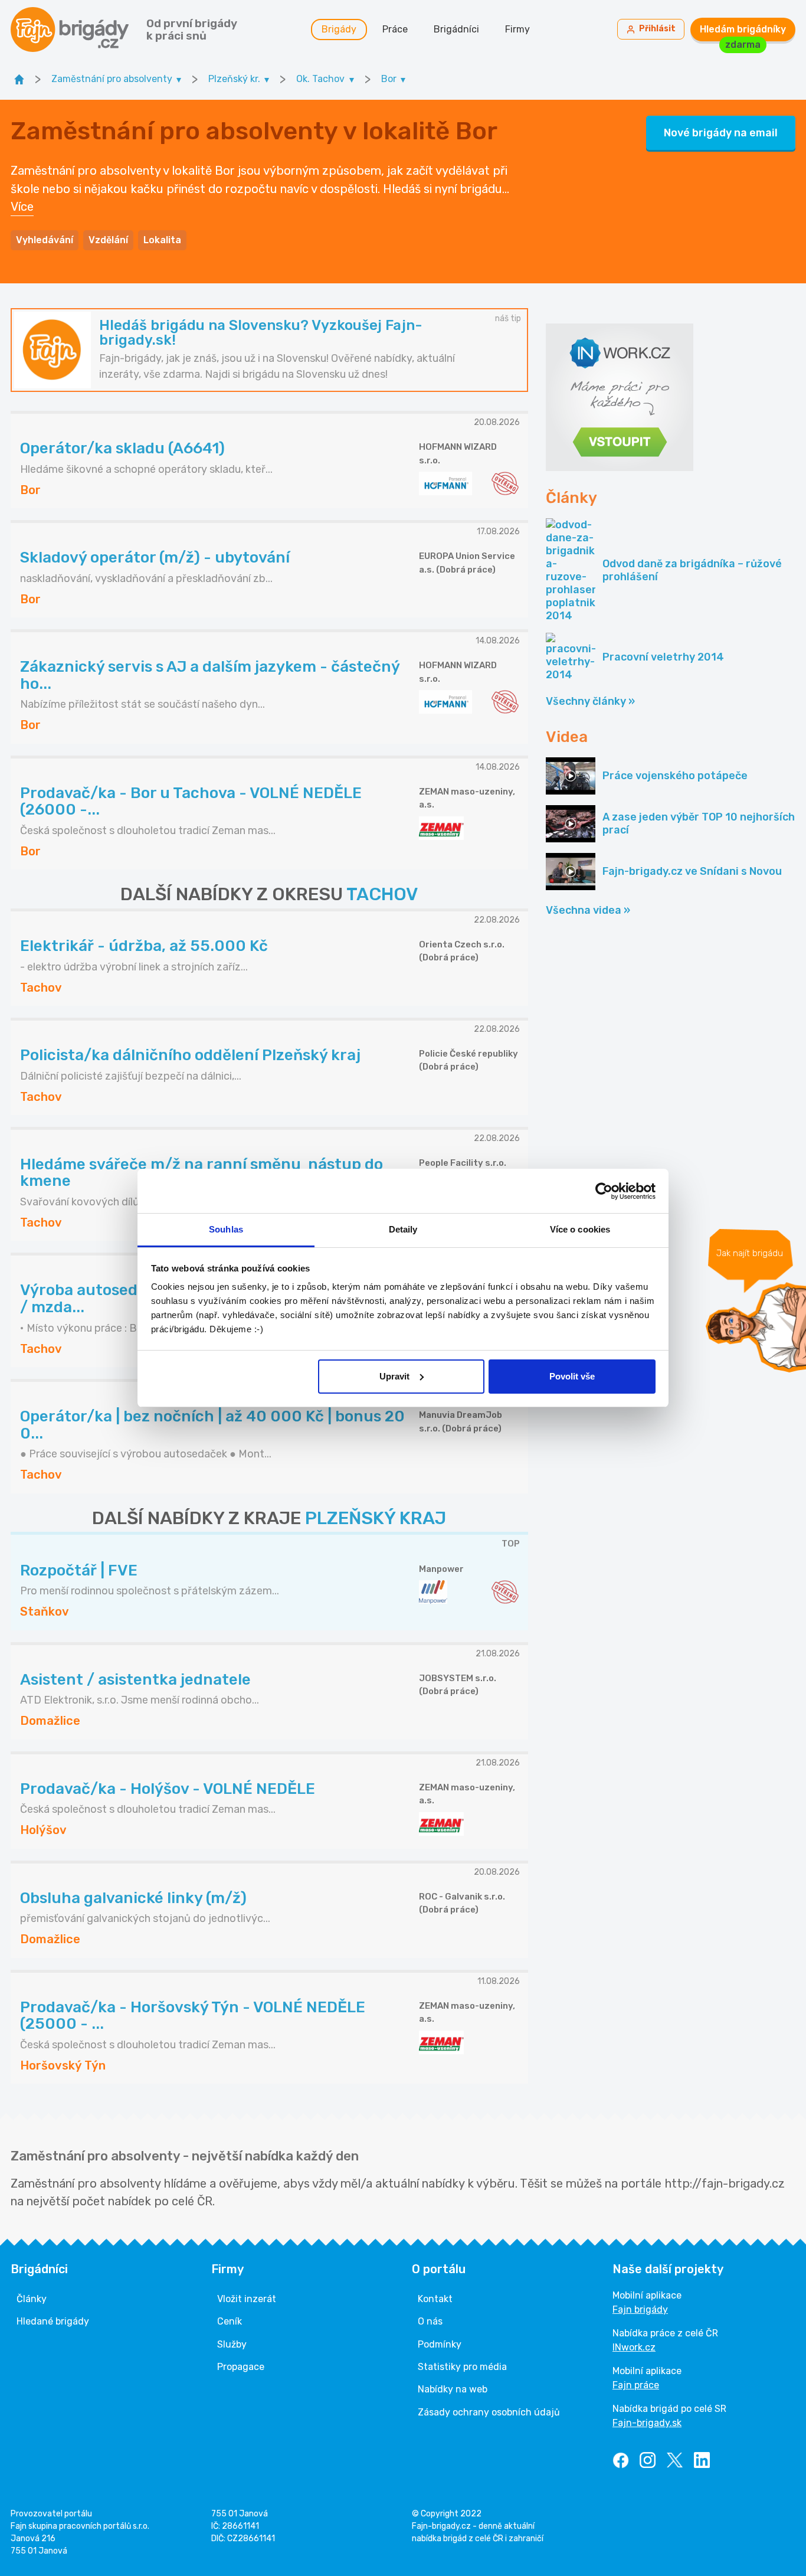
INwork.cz (634, 2347)
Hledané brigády (53, 2321)
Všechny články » (590, 701)
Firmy (517, 29)
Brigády (339, 29)
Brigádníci (456, 29)
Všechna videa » (588, 910)
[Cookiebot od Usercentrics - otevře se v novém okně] (604, 1191)
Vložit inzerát (247, 2299)
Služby (232, 2344)
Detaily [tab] (403, 1229)
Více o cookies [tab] (580, 1229)
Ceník (230, 2321)
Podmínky (440, 2344)
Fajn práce (636, 2385)
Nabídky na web (453, 2389)
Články (32, 2299)
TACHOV (382, 894)
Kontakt (435, 2299)
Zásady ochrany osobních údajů (489, 2412)
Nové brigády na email (721, 133)
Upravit (394, 1376)
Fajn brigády (640, 2309)
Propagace (241, 2367)
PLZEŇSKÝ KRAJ (376, 1518)
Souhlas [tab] (226, 1229)
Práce (395, 29)
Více (22, 207)
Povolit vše (572, 1376)
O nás (430, 2321)
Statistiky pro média (462, 2367)
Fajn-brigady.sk (647, 2423)
